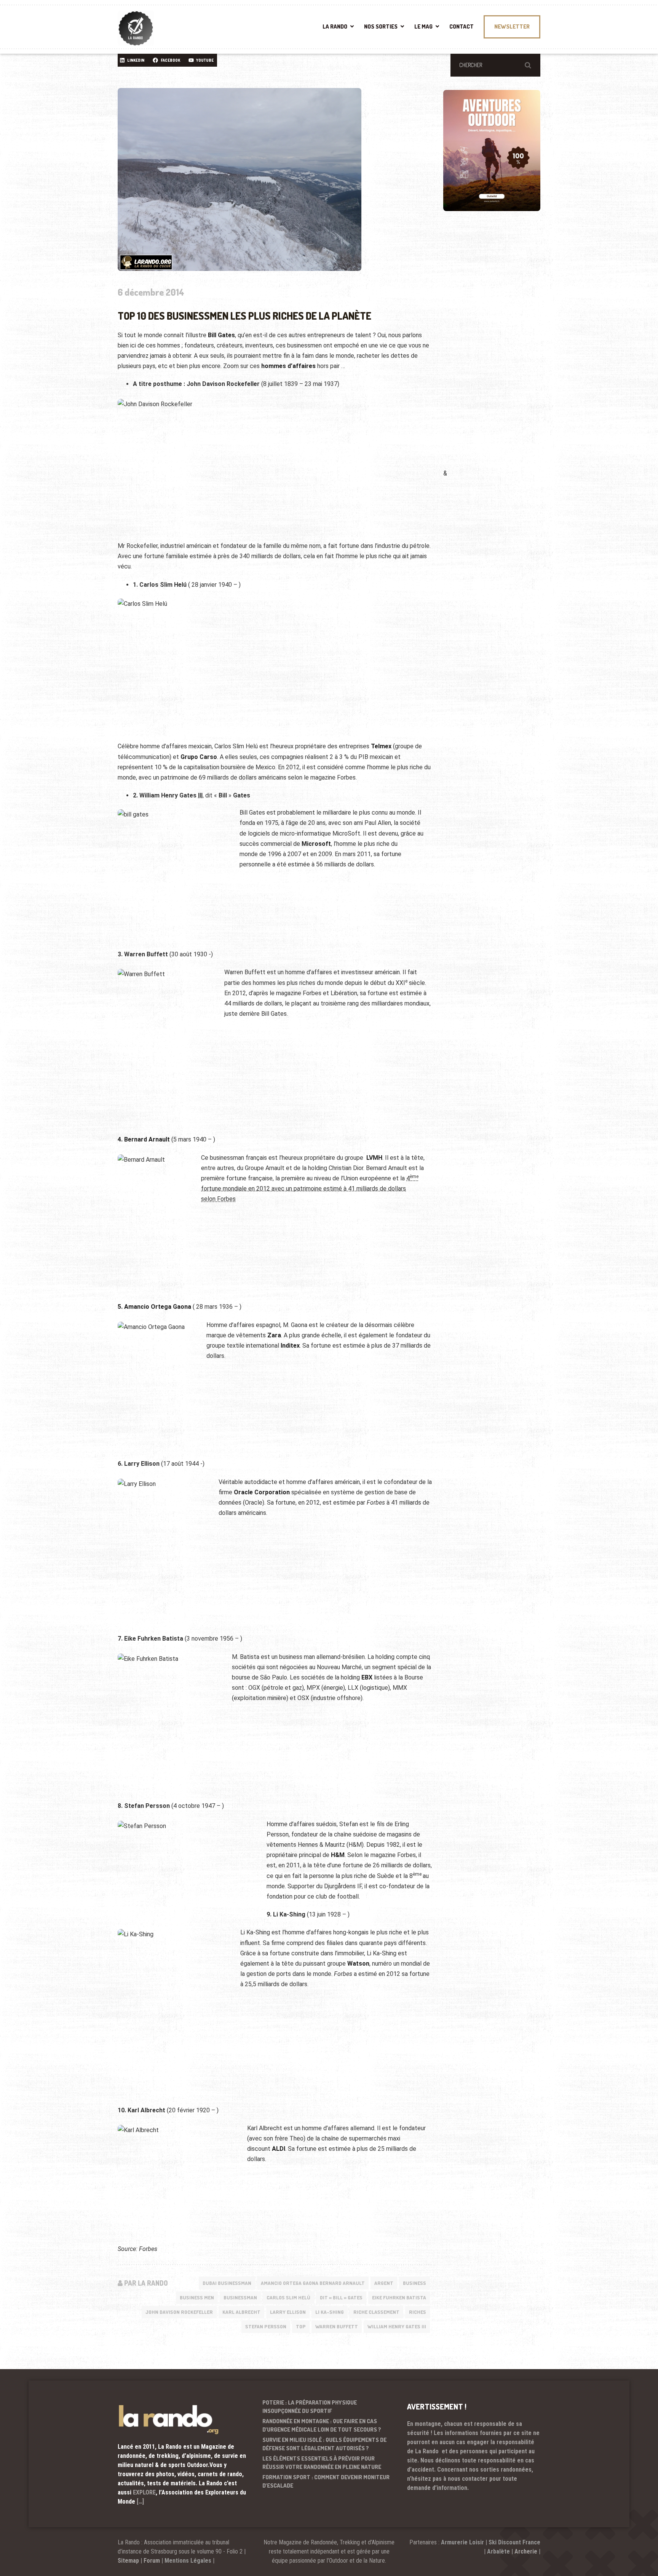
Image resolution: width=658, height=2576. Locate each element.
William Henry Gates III (397, 2326)
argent (384, 2283)
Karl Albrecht (241, 2312)
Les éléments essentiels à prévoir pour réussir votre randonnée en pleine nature (322, 2463)
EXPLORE (144, 2492)
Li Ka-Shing (330, 2312)
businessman (240, 2297)
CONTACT (462, 26)
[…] (140, 2502)
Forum (152, 2561)
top (301, 2326)
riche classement (376, 2312)
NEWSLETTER (512, 26)
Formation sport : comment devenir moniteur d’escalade (326, 2482)
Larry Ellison (288, 2312)
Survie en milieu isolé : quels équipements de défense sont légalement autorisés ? (324, 2444)
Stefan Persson (266, 2326)
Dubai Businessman (227, 2283)
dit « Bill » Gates (341, 2297)
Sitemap (128, 2561)
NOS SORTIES (381, 26)
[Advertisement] (500, 351)
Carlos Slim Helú (288, 2297)
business (414, 2283)
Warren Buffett (337, 2326)
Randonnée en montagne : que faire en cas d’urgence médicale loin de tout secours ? (322, 2426)
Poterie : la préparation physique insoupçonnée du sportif (310, 2407)
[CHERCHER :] (495, 65)
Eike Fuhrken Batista (399, 2297)
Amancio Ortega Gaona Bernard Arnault (313, 2283)
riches (418, 2312)
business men (197, 2297)
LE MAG (423, 26)
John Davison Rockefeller (179, 2312)
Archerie (526, 2551)
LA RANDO (335, 26)
